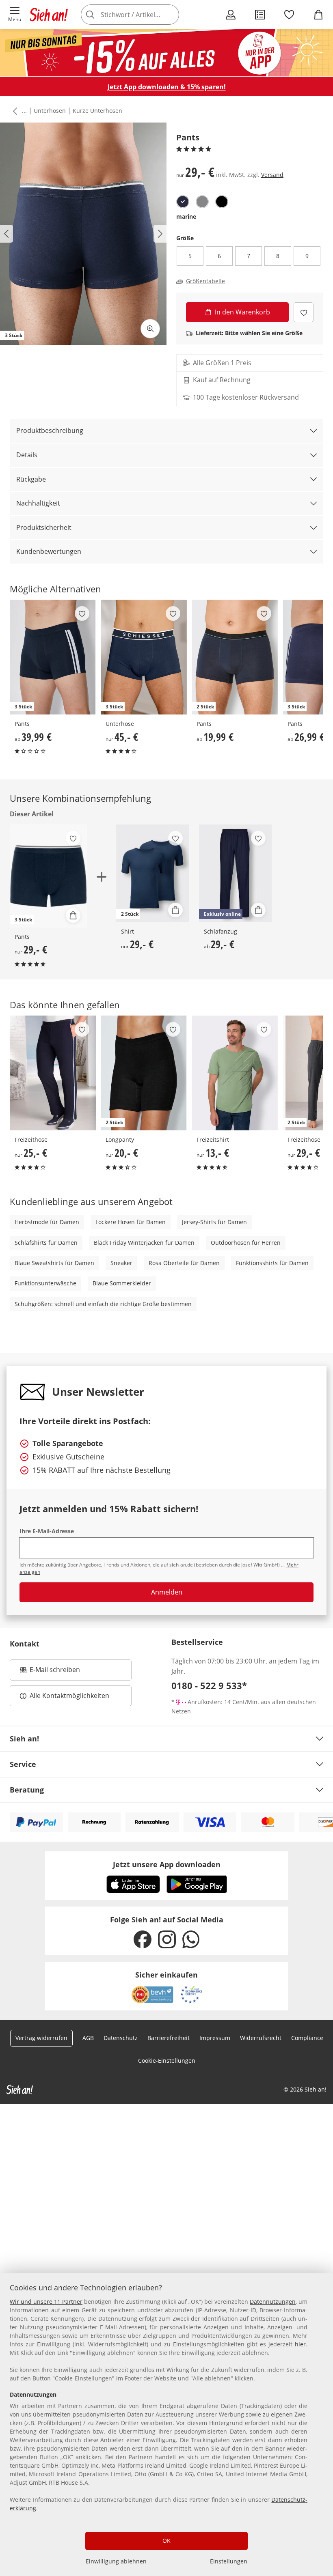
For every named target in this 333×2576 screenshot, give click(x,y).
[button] (15, 15)
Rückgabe (31, 479)
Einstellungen (229, 2561)
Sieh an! (24, 1739)
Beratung (27, 1790)
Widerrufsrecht (261, 2038)
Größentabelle (205, 281)
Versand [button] (272, 175)
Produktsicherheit (44, 527)
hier (300, 2344)
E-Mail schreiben (50, 1672)
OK (166, 2540)
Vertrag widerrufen (41, 2038)
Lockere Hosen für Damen (131, 1222)
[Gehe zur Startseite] (49, 15)
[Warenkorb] (318, 15)
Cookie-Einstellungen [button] (167, 2061)
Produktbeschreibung (50, 430)
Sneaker (121, 1263)
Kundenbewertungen (49, 551)
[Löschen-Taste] (171, 15)
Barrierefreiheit (169, 2038)
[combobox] (142, 15)
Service (23, 1764)
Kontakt (25, 1644)
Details (27, 455)
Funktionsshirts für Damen (272, 1263)
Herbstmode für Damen (47, 1222)
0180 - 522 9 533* (209, 1685)
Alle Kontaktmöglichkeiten (69, 1696)
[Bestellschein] (260, 15)
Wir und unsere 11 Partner (46, 2302)
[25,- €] (53, 1073)
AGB (88, 2038)
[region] (166, 2425)
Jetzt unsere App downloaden (167, 1864)
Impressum (215, 2038)
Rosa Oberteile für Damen (184, 1263)
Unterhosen (50, 111)
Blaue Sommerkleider (122, 1283)
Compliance (307, 2038)
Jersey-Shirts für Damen (214, 1222)
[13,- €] (235, 1073)
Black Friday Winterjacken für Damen (144, 1243)
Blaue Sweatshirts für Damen (54, 1263)
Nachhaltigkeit (38, 503)
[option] (183, 202)
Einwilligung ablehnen (116, 2561)
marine (186, 216)
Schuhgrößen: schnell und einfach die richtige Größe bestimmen (103, 1304)
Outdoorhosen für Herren (246, 1243)
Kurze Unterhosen (97, 111)
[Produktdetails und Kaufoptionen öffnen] (73, 915)
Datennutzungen (273, 2302)
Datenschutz (121, 2038)
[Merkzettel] (289, 15)
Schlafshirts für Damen (46, 1243)
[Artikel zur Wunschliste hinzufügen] (304, 312)
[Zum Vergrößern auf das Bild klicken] (150, 329)
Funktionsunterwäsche (45, 1283)
